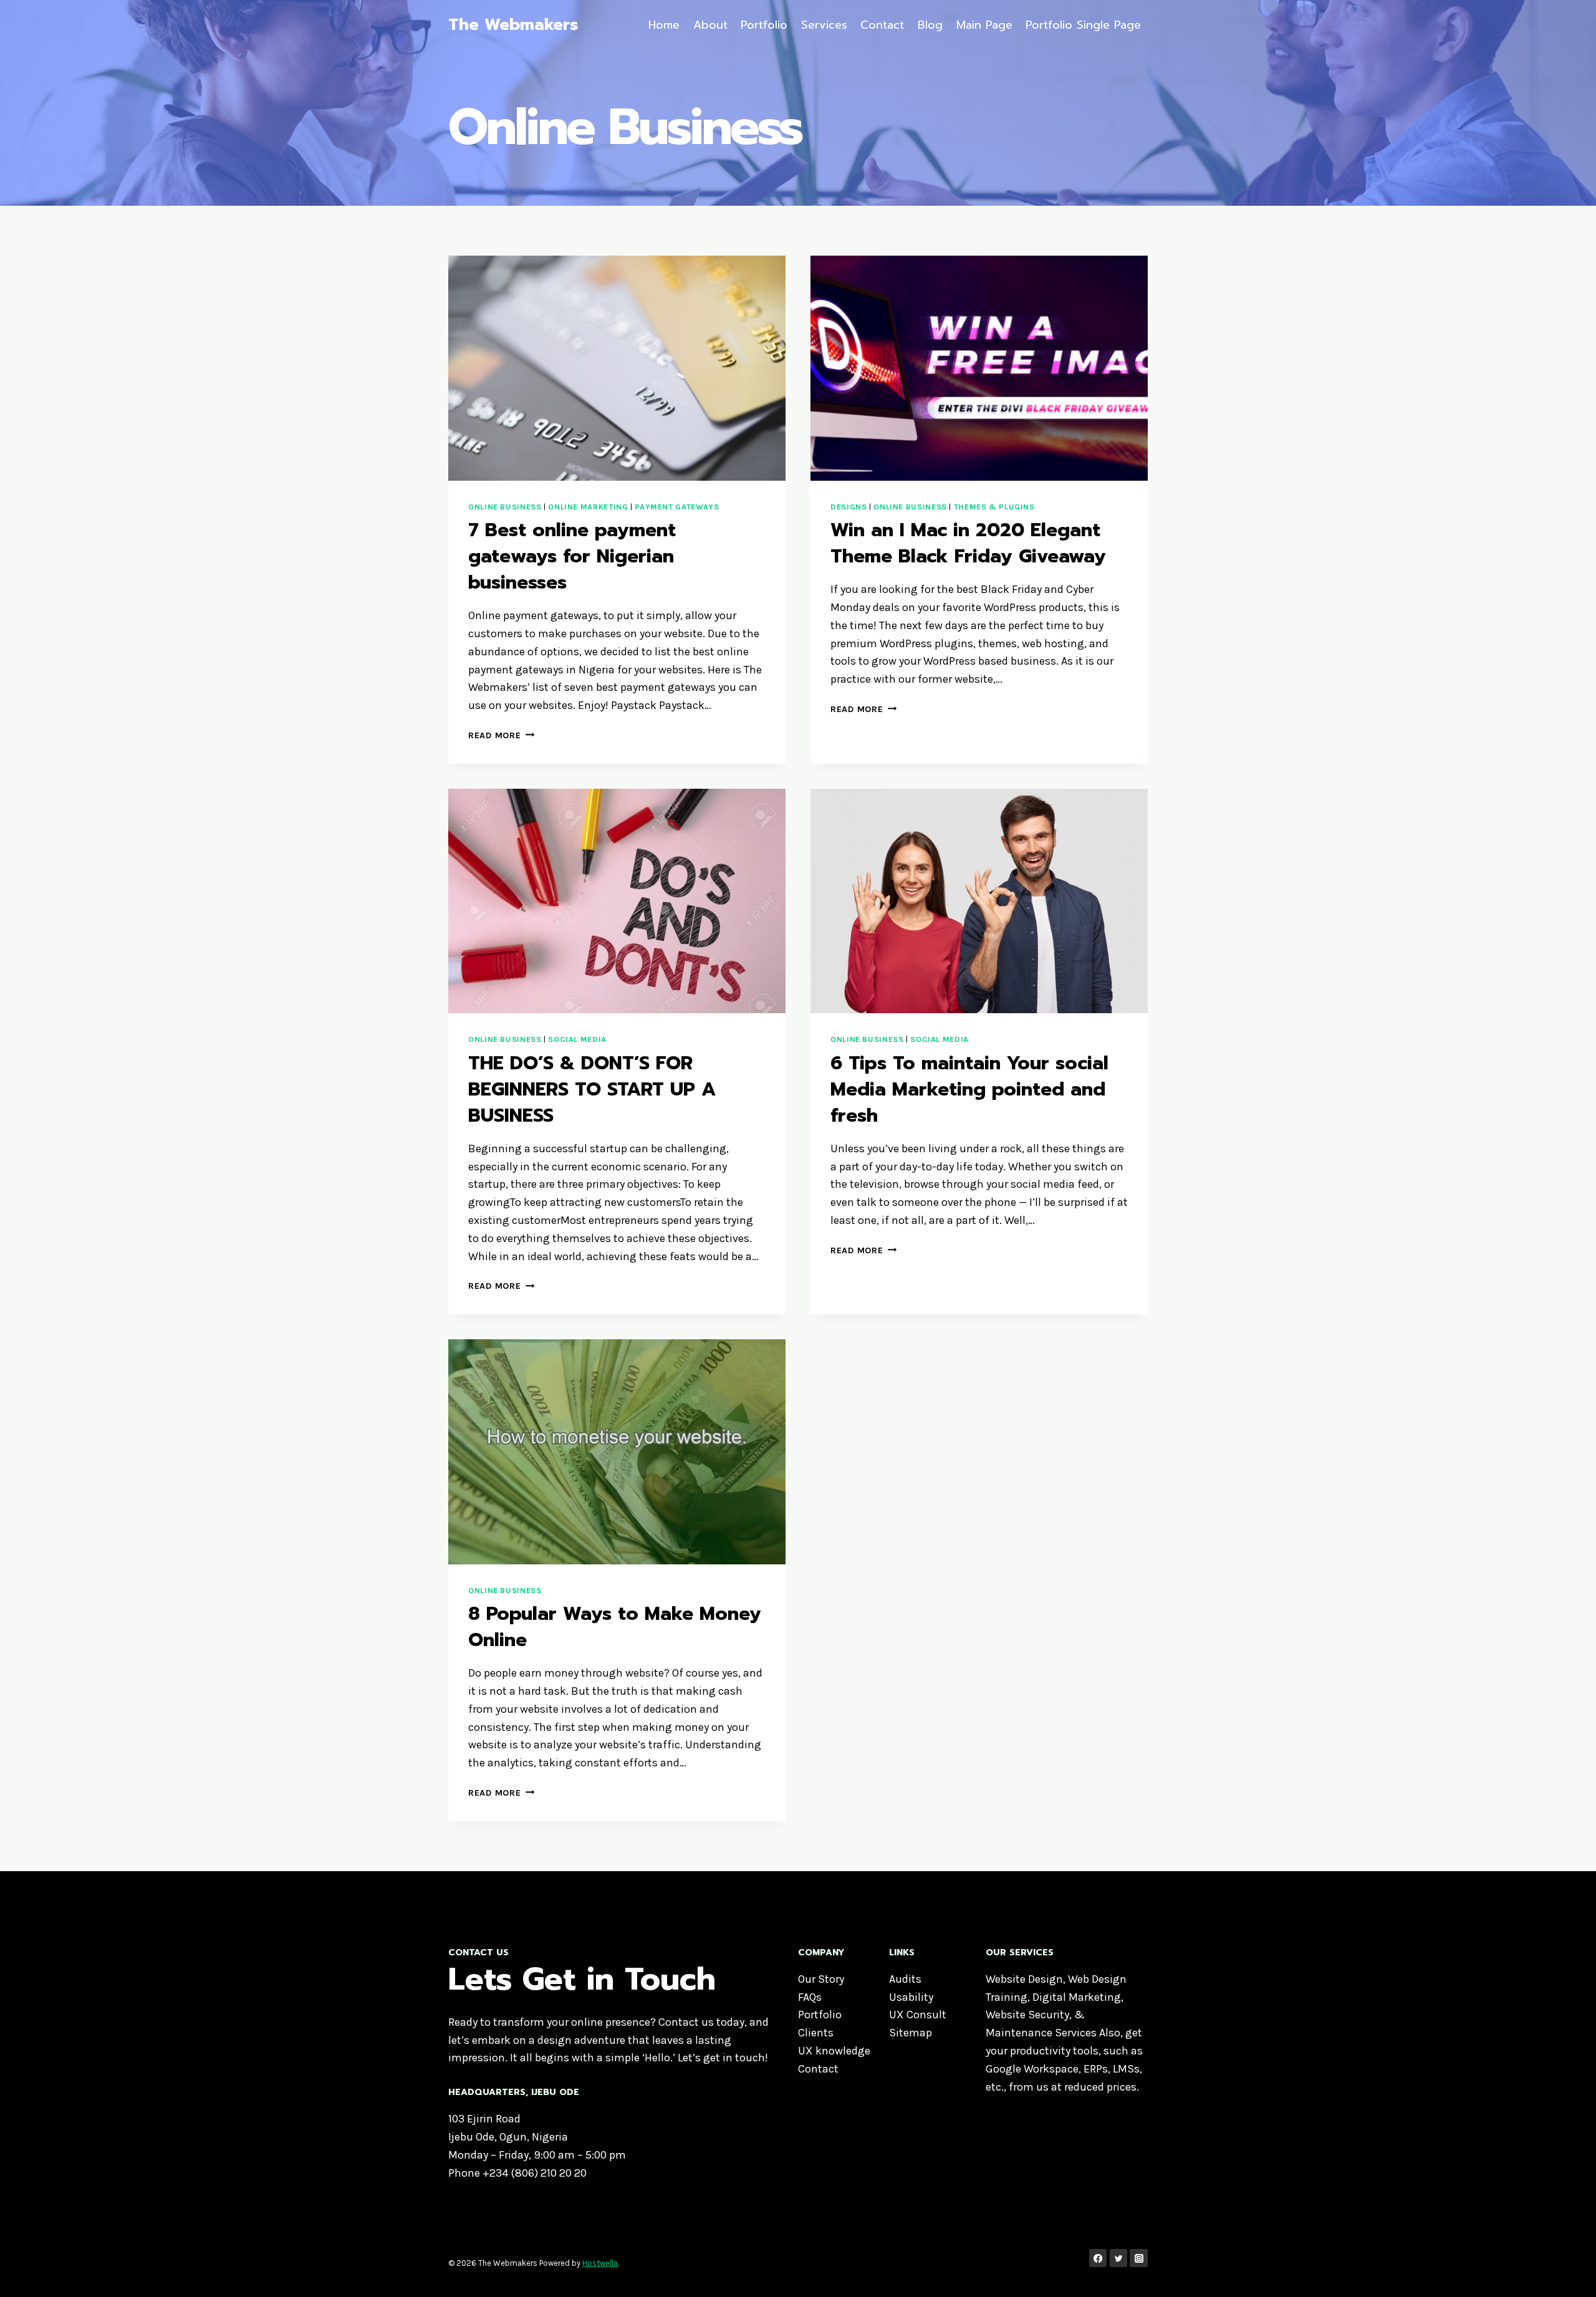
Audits (905, 1979)
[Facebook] (1098, 2258)
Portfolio (764, 25)
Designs (848, 507)
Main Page (984, 25)
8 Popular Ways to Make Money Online (615, 1627)
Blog (930, 25)
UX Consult (918, 2015)
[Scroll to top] (1567, 2275)
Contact (882, 25)
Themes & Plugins (994, 507)
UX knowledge (834, 2051)
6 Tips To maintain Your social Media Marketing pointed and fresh (969, 1089)
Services (824, 25)
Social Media (577, 1039)
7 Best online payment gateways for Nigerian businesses (572, 556)
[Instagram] (1139, 2258)
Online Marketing (588, 507)
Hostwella (600, 2263)
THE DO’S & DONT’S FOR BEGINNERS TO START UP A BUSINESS (592, 1089)
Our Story (821, 1979)
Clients (816, 2033)
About (710, 25)
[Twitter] (1119, 2258)
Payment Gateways (677, 507)
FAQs (810, 1997)
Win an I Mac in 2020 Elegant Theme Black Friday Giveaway (968, 543)
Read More (501, 735)
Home (664, 25)
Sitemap (911, 2033)
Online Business (505, 507)
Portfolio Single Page (1083, 25)
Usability (911, 1997)
